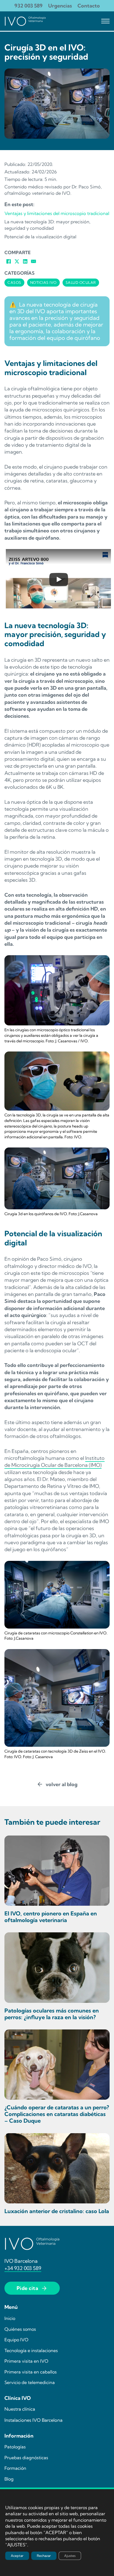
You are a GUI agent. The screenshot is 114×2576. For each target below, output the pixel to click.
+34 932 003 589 (23, 2268)
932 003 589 (28, 6)
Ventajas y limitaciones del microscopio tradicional (57, 213)
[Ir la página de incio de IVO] (25, 21)
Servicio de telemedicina (30, 2382)
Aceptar (17, 2556)
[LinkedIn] (25, 261)
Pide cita (28, 2288)
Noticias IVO (43, 282)
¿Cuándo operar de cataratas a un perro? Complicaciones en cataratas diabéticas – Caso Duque (57, 2114)
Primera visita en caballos (31, 2372)
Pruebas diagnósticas (26, 2458)
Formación (15, 2468)
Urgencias (60, 6)
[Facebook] (9, 261)
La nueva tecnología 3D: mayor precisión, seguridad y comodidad (47, 225)
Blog (9, 2479)
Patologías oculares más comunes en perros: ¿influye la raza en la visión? (52, 2014)
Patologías (15, 2447)
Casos (14, 282)
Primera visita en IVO (26, 2361)
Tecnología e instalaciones (31, 2350)
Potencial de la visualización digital (40, 237)
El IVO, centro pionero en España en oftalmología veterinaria (51, 1917)
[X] (17, 261)
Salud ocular (81, 282)
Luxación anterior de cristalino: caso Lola (57, 2211)
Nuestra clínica (20, 2409)
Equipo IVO (16, 2340)
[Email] (33, 261)
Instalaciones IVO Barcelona (33, 2420)
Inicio (10, 2318)
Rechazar (44, 2556)
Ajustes (70, 2556)
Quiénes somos (20, 2329)
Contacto (89, 6)
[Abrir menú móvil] (105, 21)
